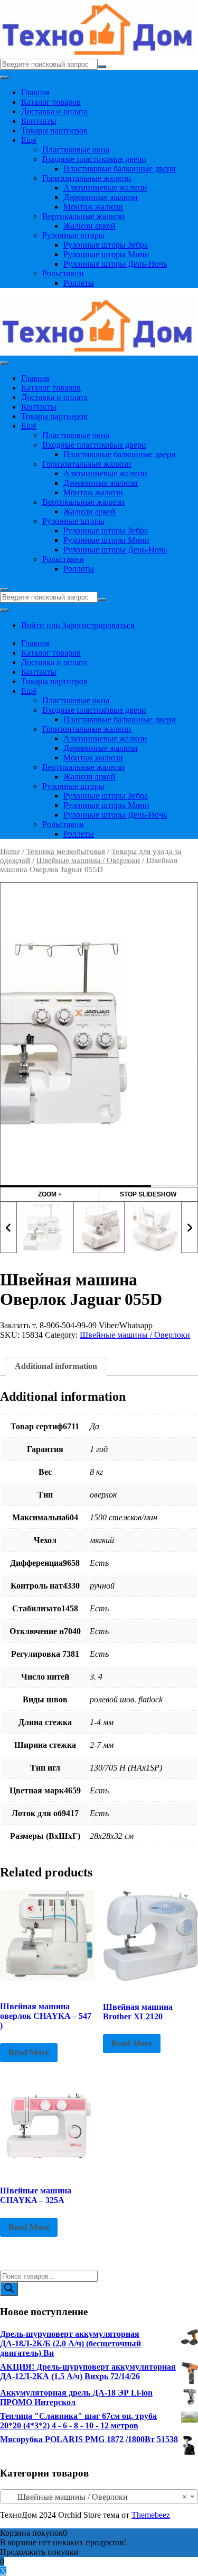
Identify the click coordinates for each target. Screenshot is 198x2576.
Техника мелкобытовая (66, 851)
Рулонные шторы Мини (106, 254)
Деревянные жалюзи (101, 197)
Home (10, 851)
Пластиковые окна (76, 149)
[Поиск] (9, 2289)
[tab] (56, 1366)
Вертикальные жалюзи (83, 216)
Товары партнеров (54, 130)
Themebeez (151, 2515)
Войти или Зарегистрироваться (78, 625)
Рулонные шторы (73, 235)
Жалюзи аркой (89, 226)
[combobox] (99, 2497)
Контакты (39, 121)
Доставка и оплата (54, 111)
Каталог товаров (51, 102)
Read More (29, 2052)
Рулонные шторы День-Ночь (115, 264)
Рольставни (63, 273)
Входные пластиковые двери (94, 159)
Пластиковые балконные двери (120, 169)
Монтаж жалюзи (93, 207)
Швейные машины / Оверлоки (88, 860)
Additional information (56, 1366)
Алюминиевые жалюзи (105, 188)
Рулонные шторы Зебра (106, 245)
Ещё (29, 140)
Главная (35, 92)
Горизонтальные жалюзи (87, 178)
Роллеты (79, 283)
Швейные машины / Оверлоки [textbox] (96, 2497)
